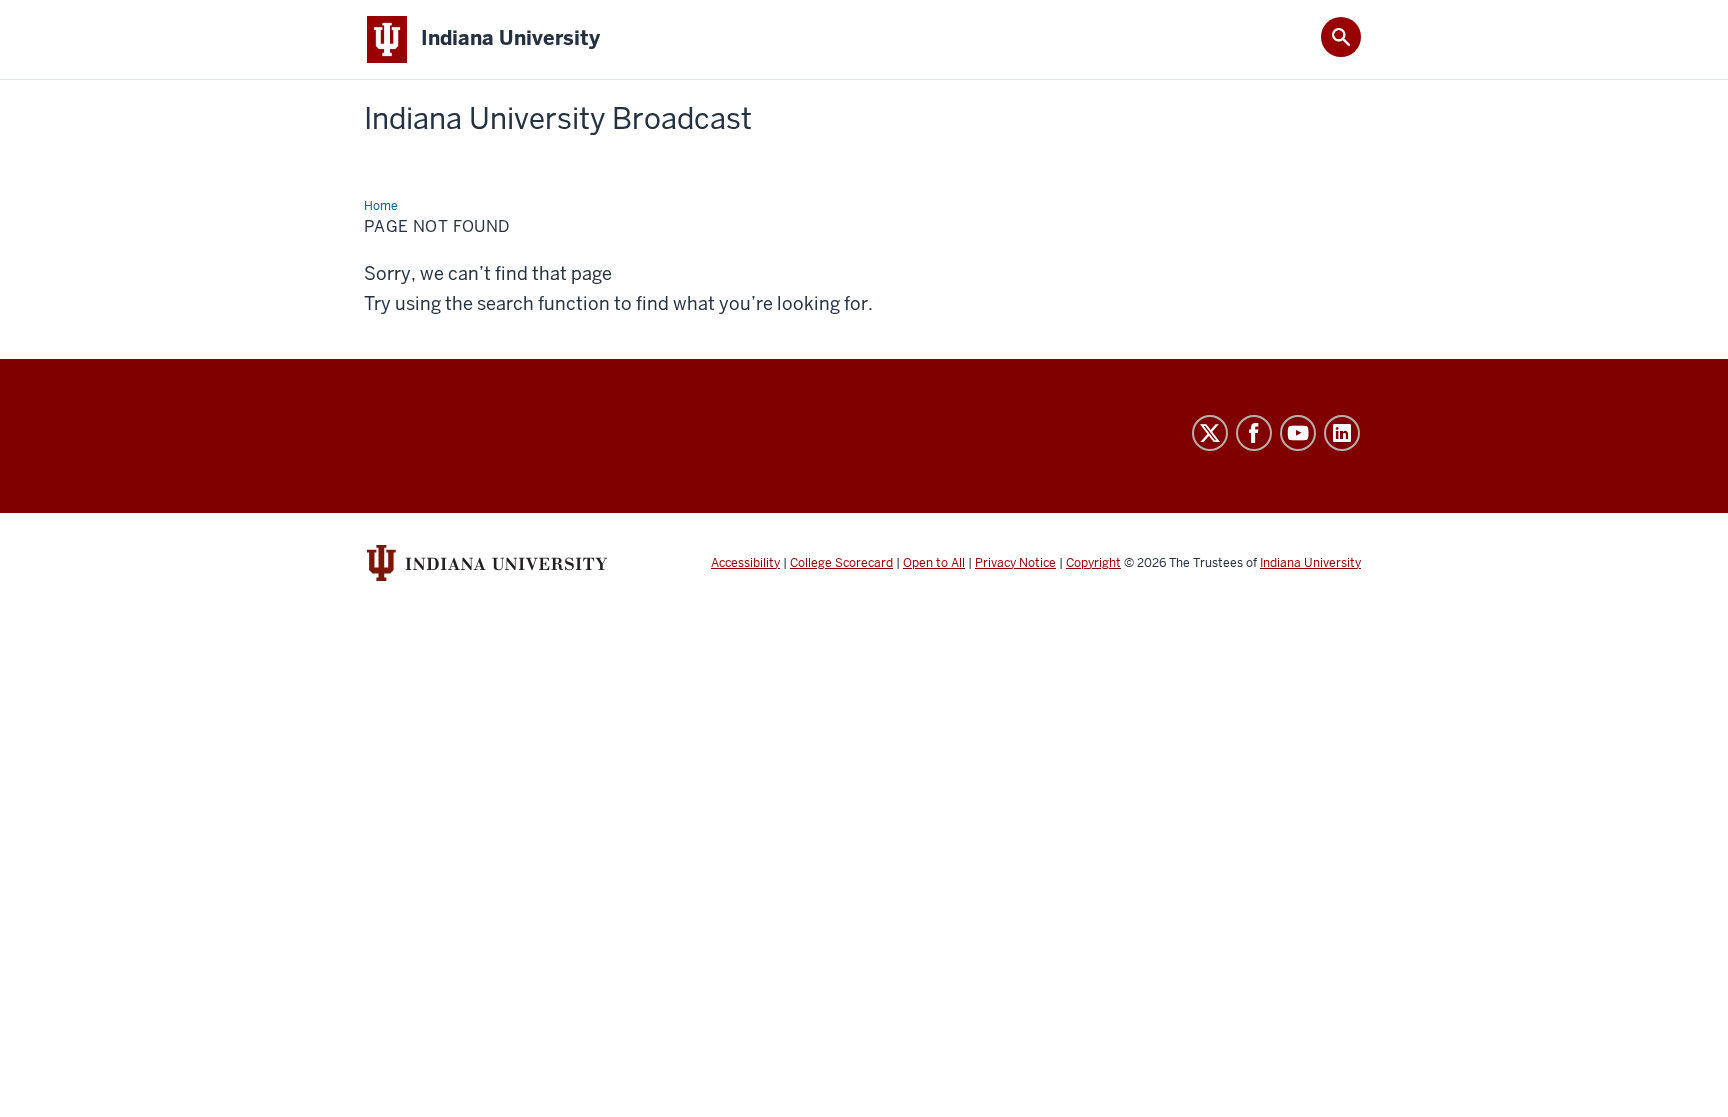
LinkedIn (1342, 433)
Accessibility (745, 563)
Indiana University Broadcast (558, 119)
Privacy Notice (1015, 563)
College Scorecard (841, 563)
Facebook (1254, 433)
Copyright (1093, 563)
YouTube (1298, 433)
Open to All (934, 563)
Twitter (1210, 433)
